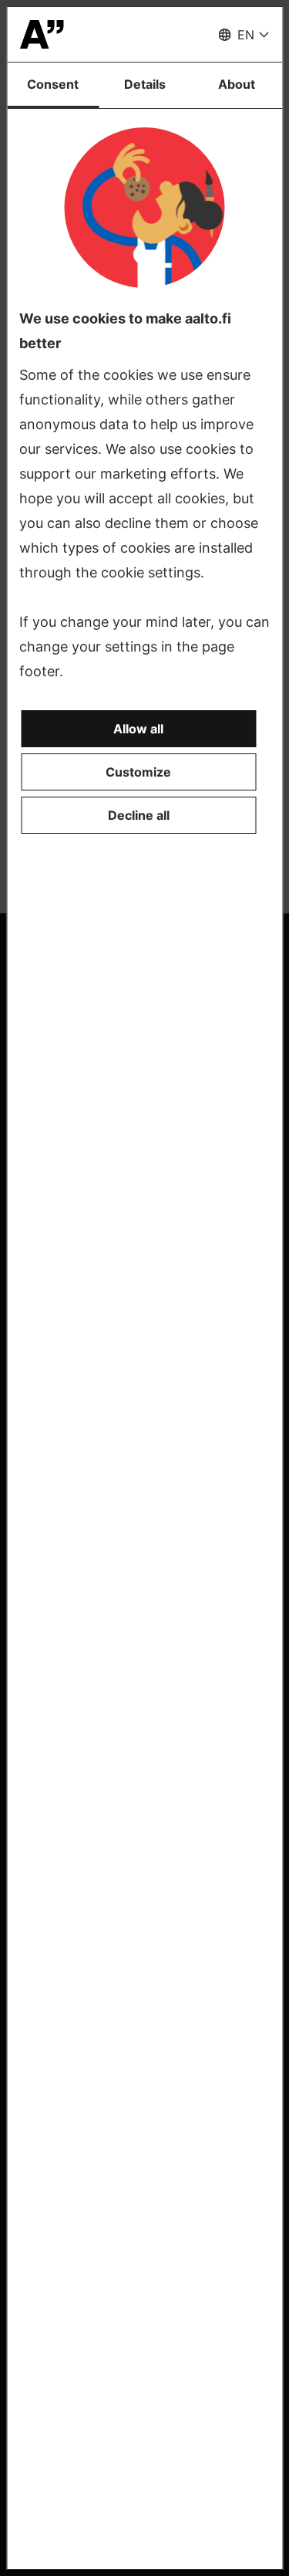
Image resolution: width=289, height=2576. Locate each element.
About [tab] (237, 84)
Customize (138, 772)
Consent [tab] (53, 84)
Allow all (138, 729)
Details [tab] (145, 84)
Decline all (139, 815)
